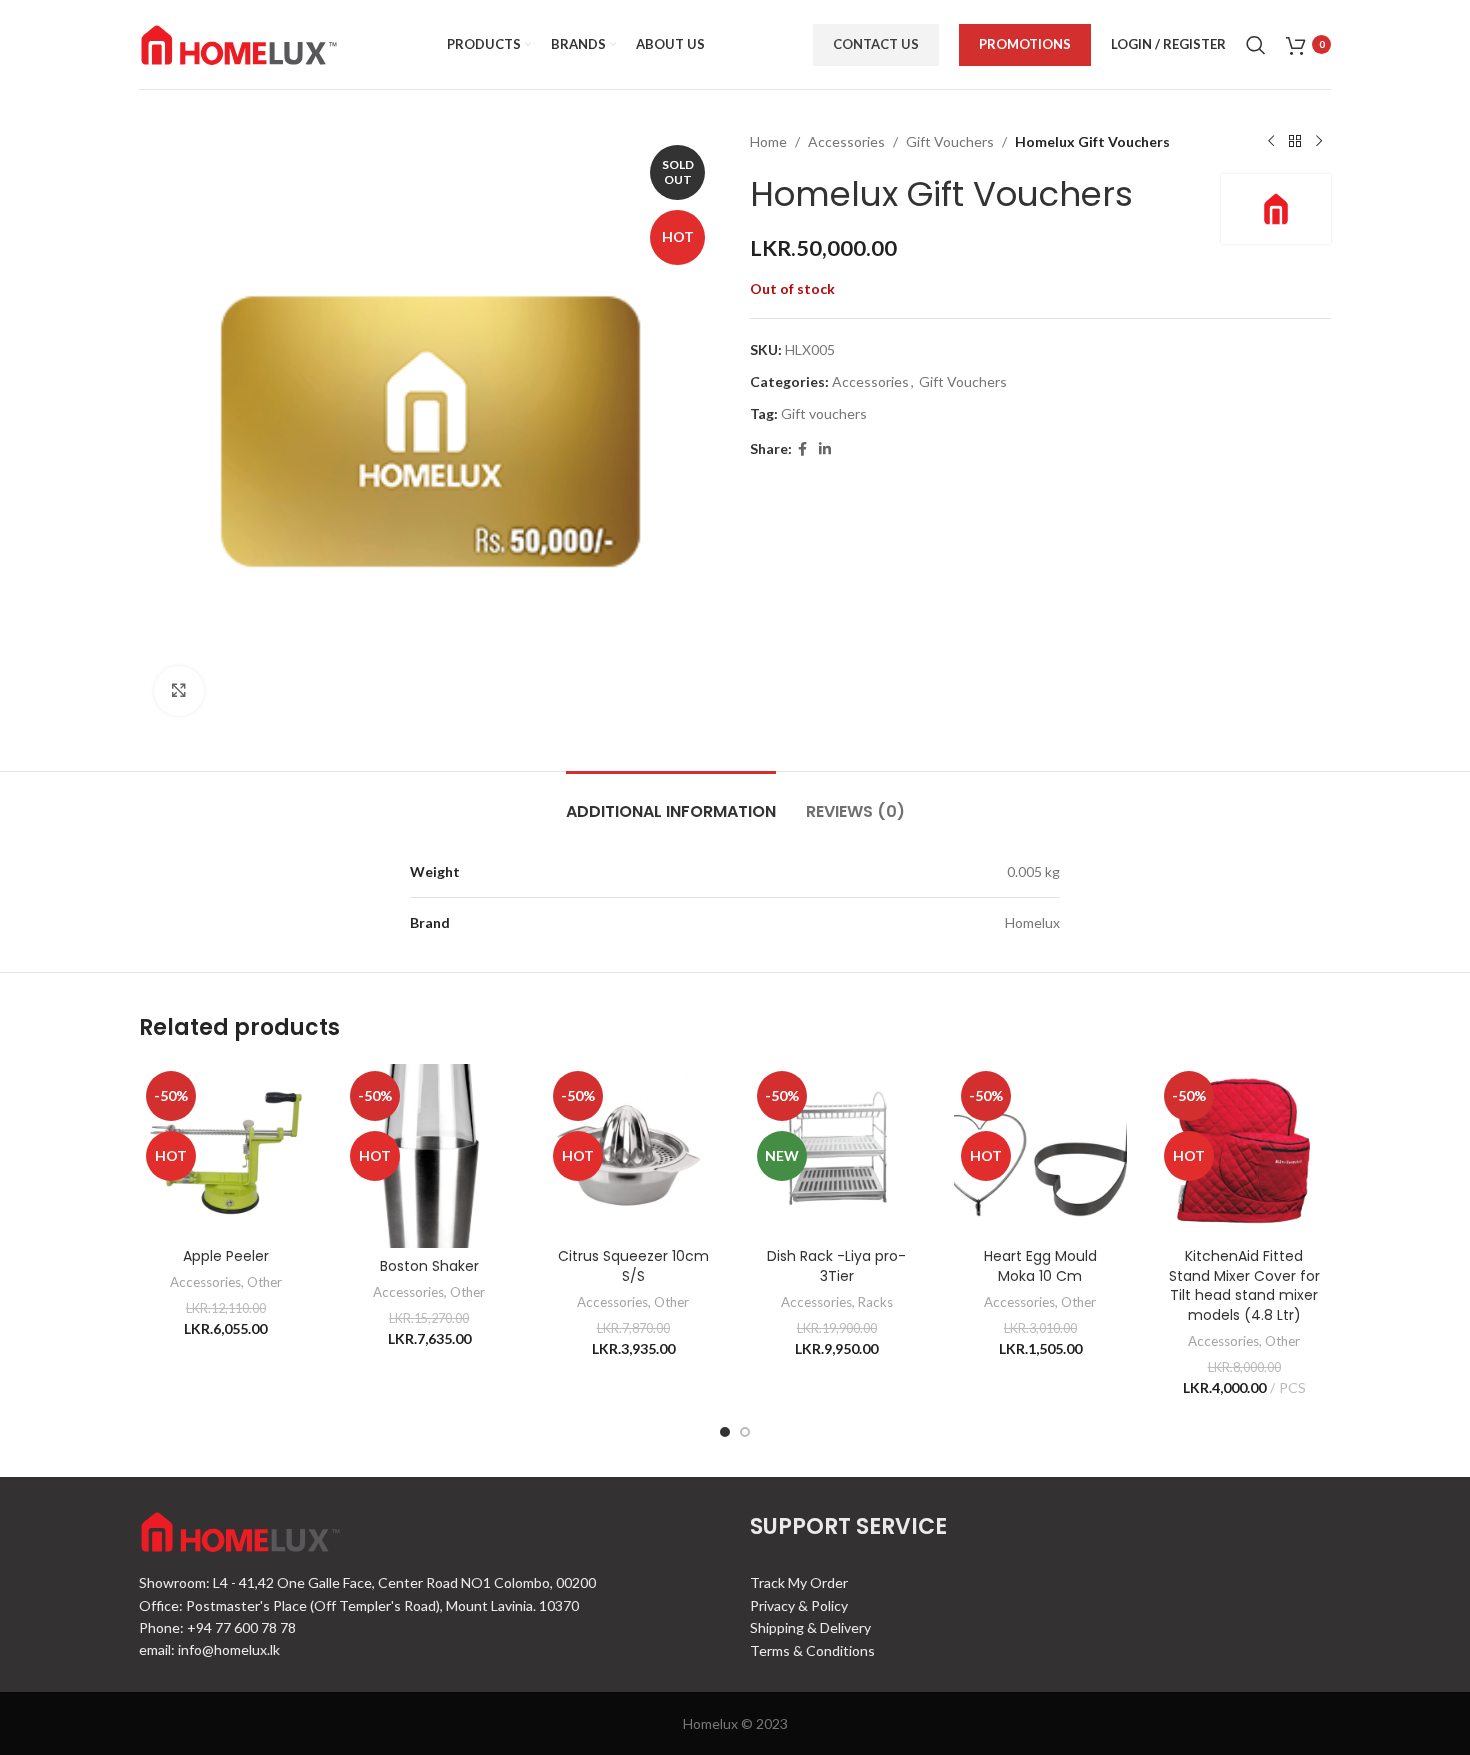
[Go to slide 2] (745, 1432)
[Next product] (1319, 142)
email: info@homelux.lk (209, 1649)
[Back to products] (1295, 142)
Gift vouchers (824, 413)
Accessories (846, 141)
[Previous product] (1271, 142)
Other (264, 1282)
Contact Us (876, 44)
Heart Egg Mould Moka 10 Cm (1040, 1266)
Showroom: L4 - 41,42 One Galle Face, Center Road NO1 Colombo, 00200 (367, 1582)
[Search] (1256, 45)
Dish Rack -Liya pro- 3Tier (836, 1266)
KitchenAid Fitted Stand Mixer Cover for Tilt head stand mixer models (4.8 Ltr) (1244, 1285)
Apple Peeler (226, 1256)
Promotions (1025, 44)
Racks (875, 1302)
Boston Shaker (429, 1266)
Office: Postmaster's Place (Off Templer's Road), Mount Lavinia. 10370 (359, 1605)
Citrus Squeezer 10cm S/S (633, 1266)
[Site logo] (239, 42)
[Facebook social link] (802, 449)
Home (768, 141)
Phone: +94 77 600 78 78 (217, 1627)
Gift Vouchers (950, 141)
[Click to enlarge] (179, 691)
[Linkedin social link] (825, 449)
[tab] (671, 801)
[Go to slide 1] (725, 1432)
